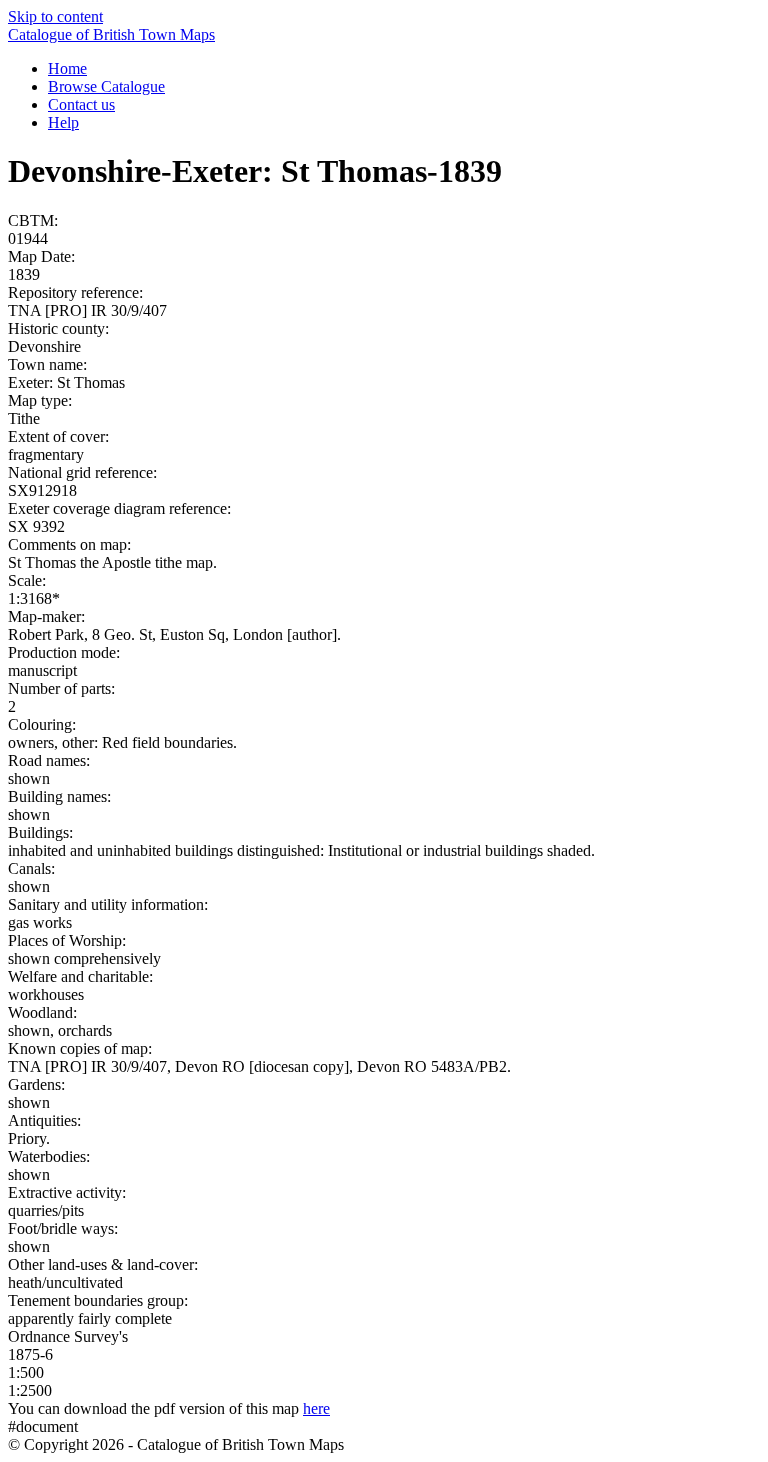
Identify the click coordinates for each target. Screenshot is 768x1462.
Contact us (81, 104)
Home (67, 68)
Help (63, 122)
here (316, 1408)
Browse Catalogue (106, 86)
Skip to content (55, 16)
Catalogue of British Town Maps (111, 34)
